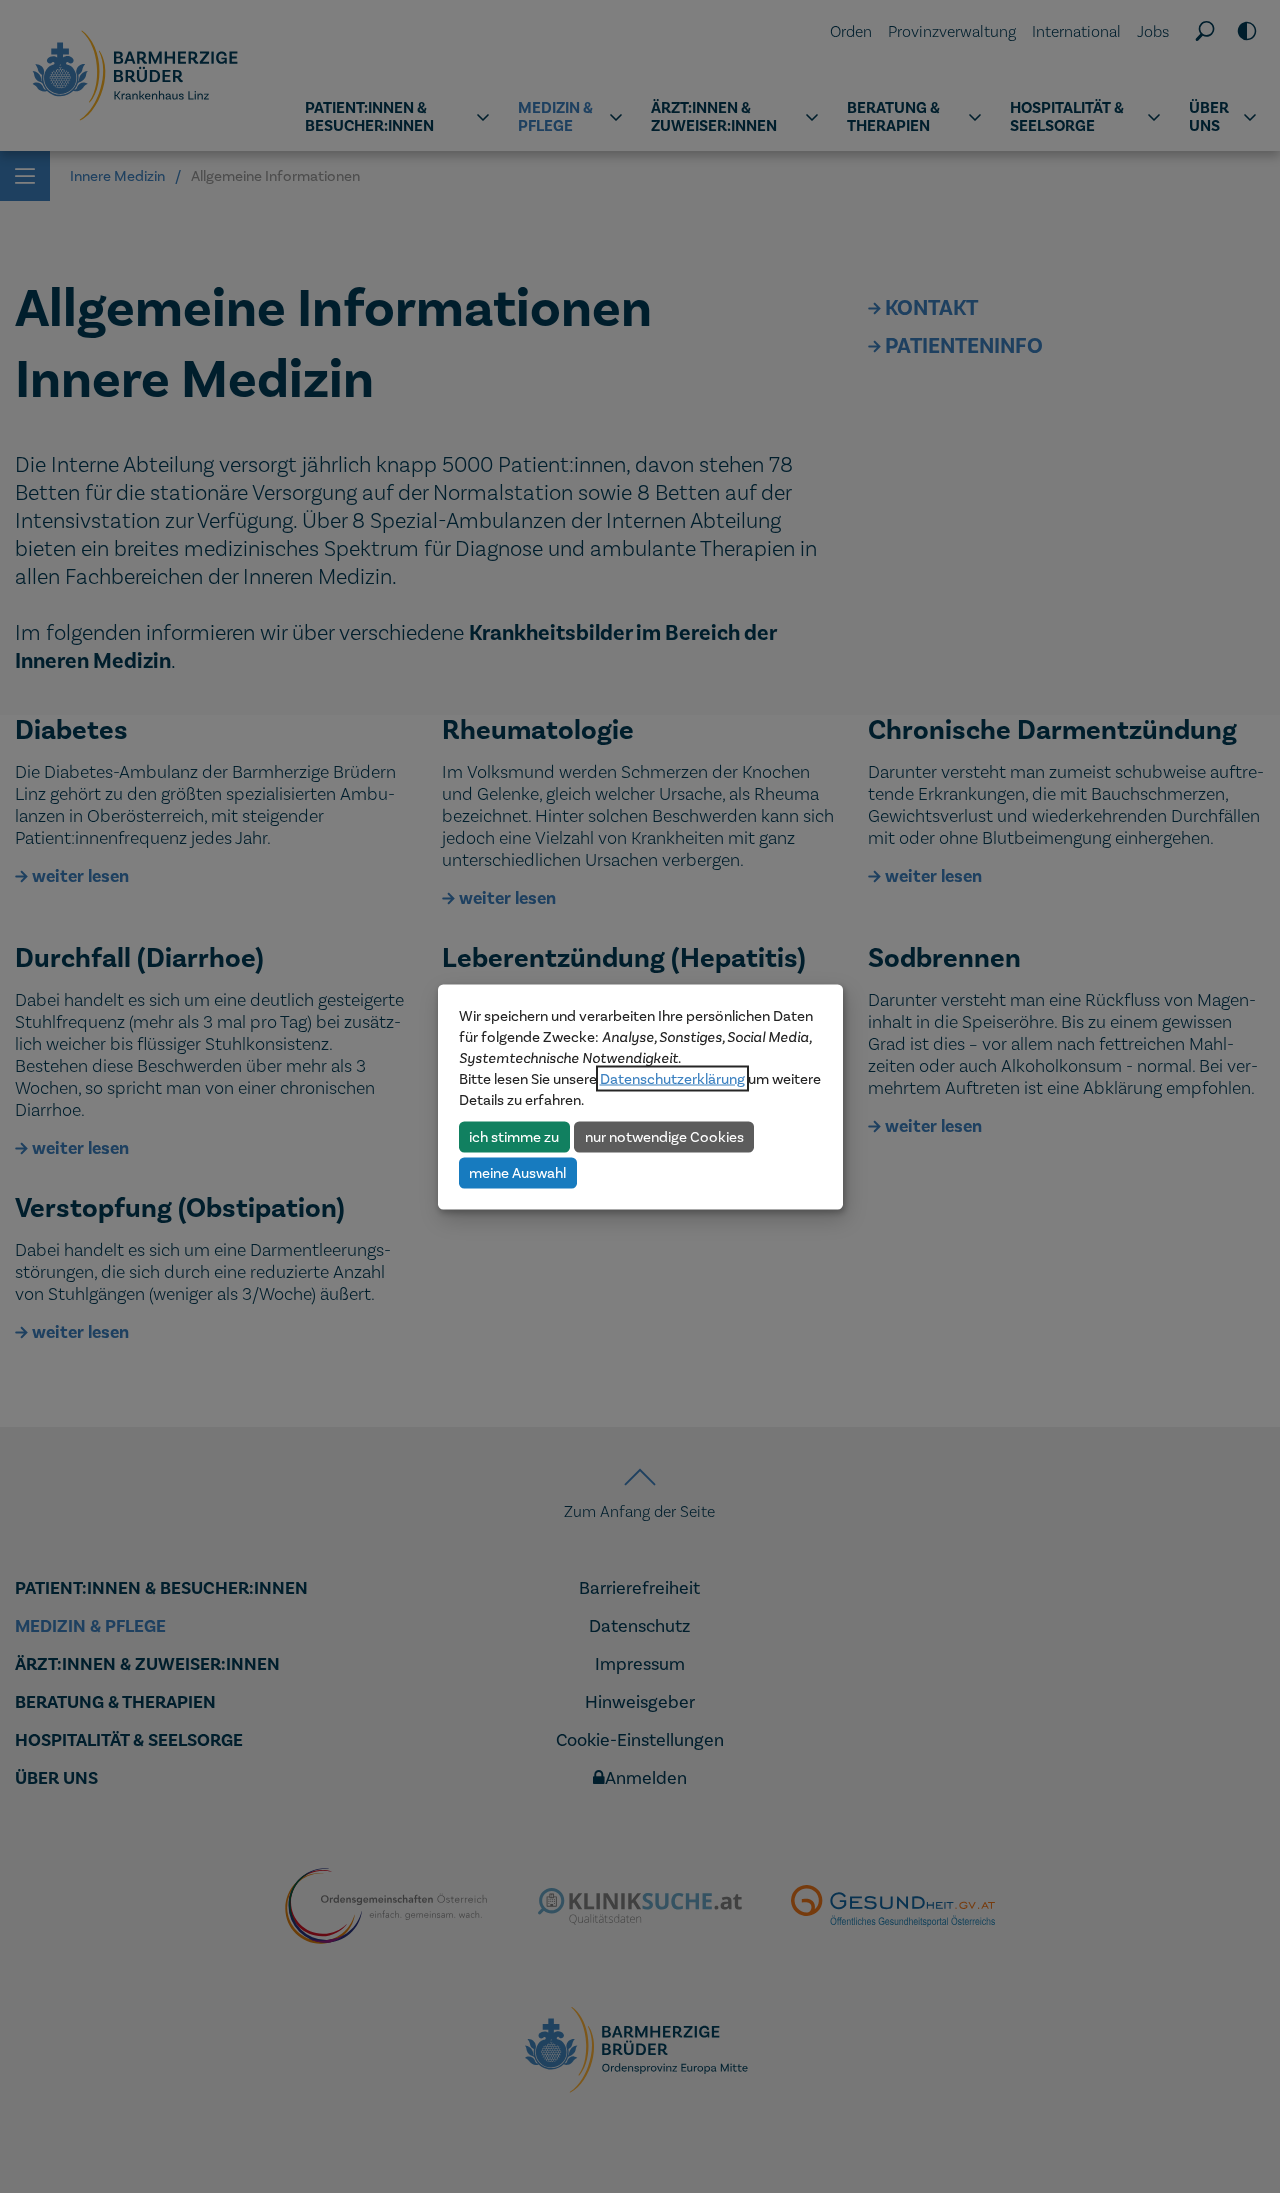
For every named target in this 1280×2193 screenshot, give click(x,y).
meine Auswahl (517, 1172)
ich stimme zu (514, 1136)
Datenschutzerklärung (672, 1078)
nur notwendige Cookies (664, 1136)
